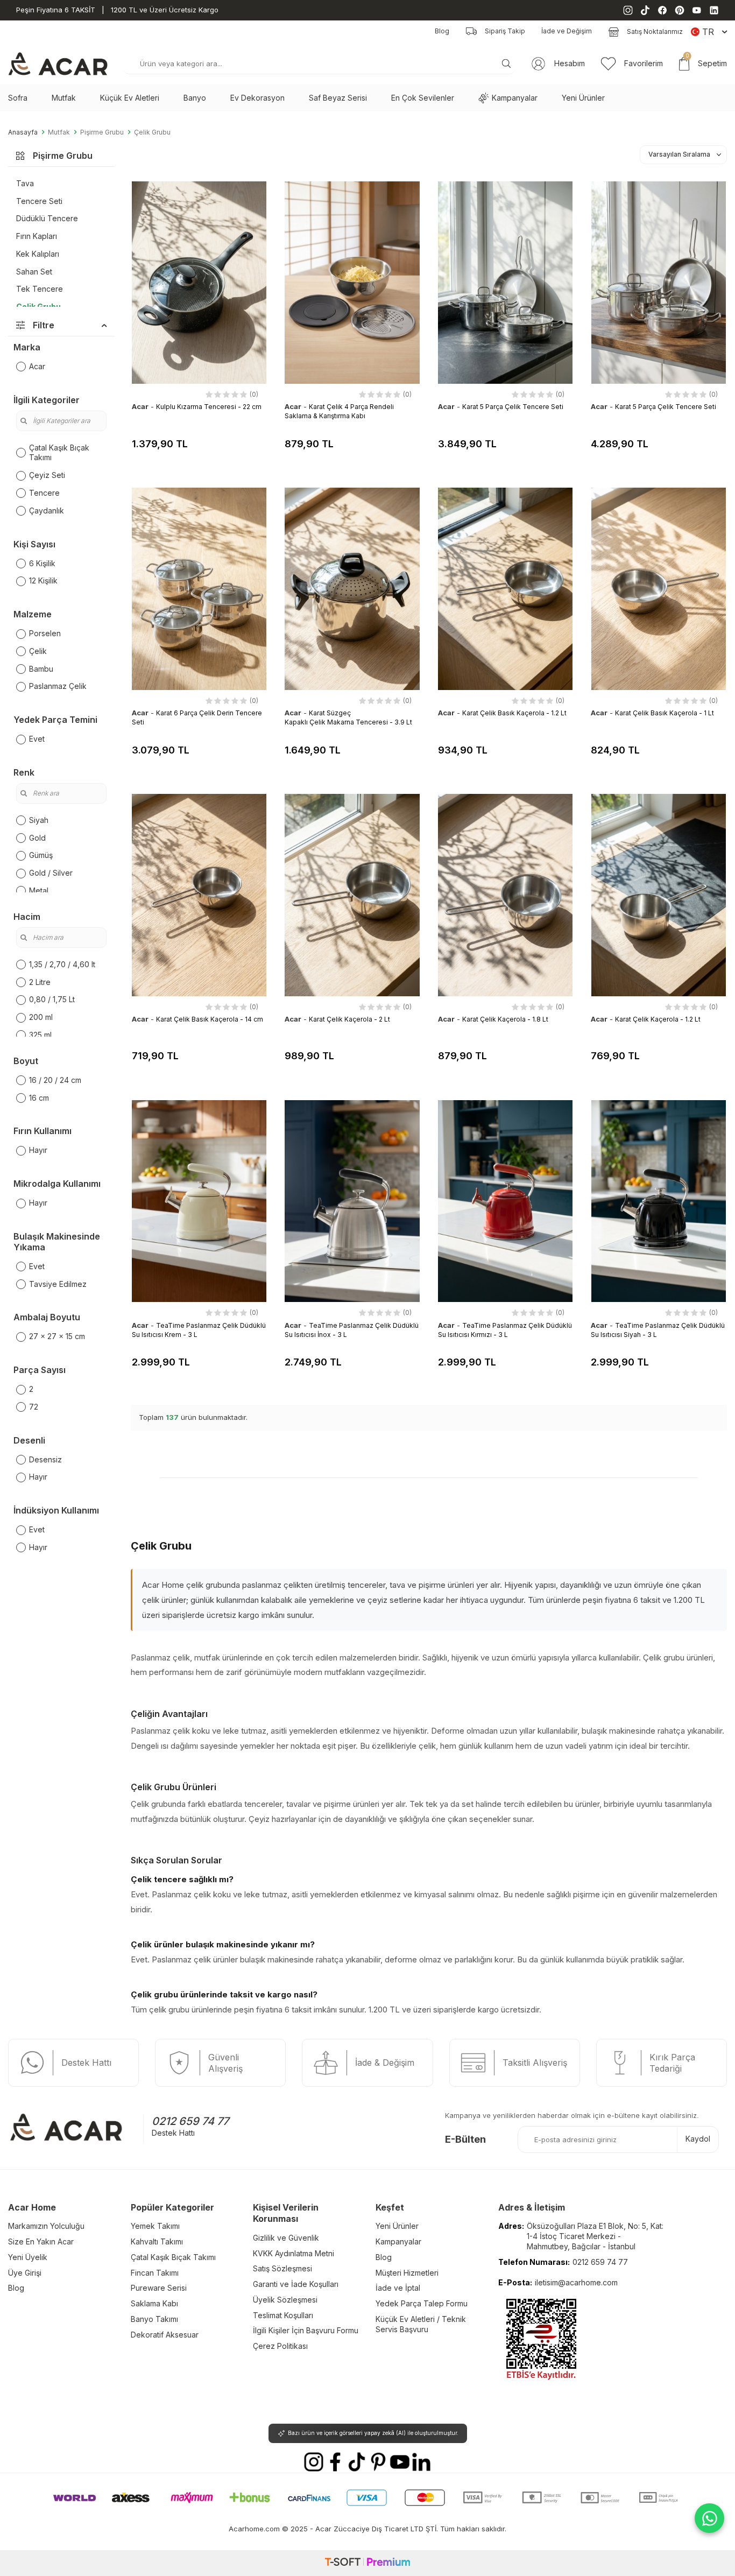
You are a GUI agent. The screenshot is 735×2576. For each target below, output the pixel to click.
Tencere (44, 493)
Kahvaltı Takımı (157, 2241)
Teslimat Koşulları (283, 2315)
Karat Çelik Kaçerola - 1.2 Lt (658, 1019)
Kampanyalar (515, 98)
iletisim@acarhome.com (576, 2282)
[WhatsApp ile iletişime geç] (709, 2518)
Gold (37, 838)
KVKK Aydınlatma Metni (294, 2253)
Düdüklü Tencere (47, 218)
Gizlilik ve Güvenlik (286, 2238)
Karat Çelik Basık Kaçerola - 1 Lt (665, 713)
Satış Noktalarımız (655, 31)
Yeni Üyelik (28, 2257)
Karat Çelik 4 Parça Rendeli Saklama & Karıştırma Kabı (339, 411)
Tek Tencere (40, 289)
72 (34, 1407)
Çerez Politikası (280, 2346)
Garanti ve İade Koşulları (296, 2284)
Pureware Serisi (159, 2288)
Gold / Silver (51, 873)
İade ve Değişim (567, 31)
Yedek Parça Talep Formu (422, 2303)
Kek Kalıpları (38, 254)
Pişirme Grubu (102, 132)
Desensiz (45, 1459)
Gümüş (41, 855)
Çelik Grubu (152, 132)
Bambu (41, 669)
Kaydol (698, 2139)
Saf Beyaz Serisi (338, 98)
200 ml (41, 1017)
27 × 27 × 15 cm (57, 1336)
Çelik (38, 651)
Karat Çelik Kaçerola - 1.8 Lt (505, 1019)
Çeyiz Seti (47, 475)
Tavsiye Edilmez (58, 1284)
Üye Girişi (25, 2273)
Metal (39, 891)
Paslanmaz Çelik (58, 686)
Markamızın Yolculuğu (46, 2226)
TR (708, 32)
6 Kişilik (42, 563)
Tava (25, 183)
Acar (37, 366)
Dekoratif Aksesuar (165, 2335)
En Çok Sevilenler (423, 98)
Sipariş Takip (505, 31)
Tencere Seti (39, 201)
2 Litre (40, 982)
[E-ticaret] (367, 2563)
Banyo (195, 98)
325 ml (40, 1035)
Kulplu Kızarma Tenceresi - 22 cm (209, 407)
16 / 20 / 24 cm (55, 1080)
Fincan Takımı (155, 2273)
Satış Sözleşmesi (282, 2268)
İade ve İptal (398, 2288)
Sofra (18, 98)
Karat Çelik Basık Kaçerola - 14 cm (210, 1019)
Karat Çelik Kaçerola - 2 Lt (349, 1019)
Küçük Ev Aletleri (130, 98)
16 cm (39, 1098)
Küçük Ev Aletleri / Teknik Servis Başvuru (421, 2324)
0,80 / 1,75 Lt (52, 999)
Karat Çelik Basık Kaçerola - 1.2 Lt (514, 713)
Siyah (39, 820)
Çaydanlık (47, 511)
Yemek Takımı (155, 2226)
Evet (37, 739)
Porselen (45, 633)
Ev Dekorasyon (257, 98)
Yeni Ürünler (583, 98)
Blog (442, 31)
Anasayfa (23, 132)
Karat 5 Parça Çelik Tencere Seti (513, 407)
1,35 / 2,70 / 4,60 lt (62, 964)
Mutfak (64, 98)
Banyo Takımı (154, 2319)
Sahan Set (34, 272)
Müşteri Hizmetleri (407, 2273)
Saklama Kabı (154, 2303)
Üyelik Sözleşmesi (285, 2300)
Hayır (38, 1150)
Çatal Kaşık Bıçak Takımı (59, 453)
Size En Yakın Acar (41, 2241)
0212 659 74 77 (190, 2121)
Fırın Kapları (37, 236)
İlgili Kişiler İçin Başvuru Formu (306, 2330)
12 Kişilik (43, 580)
